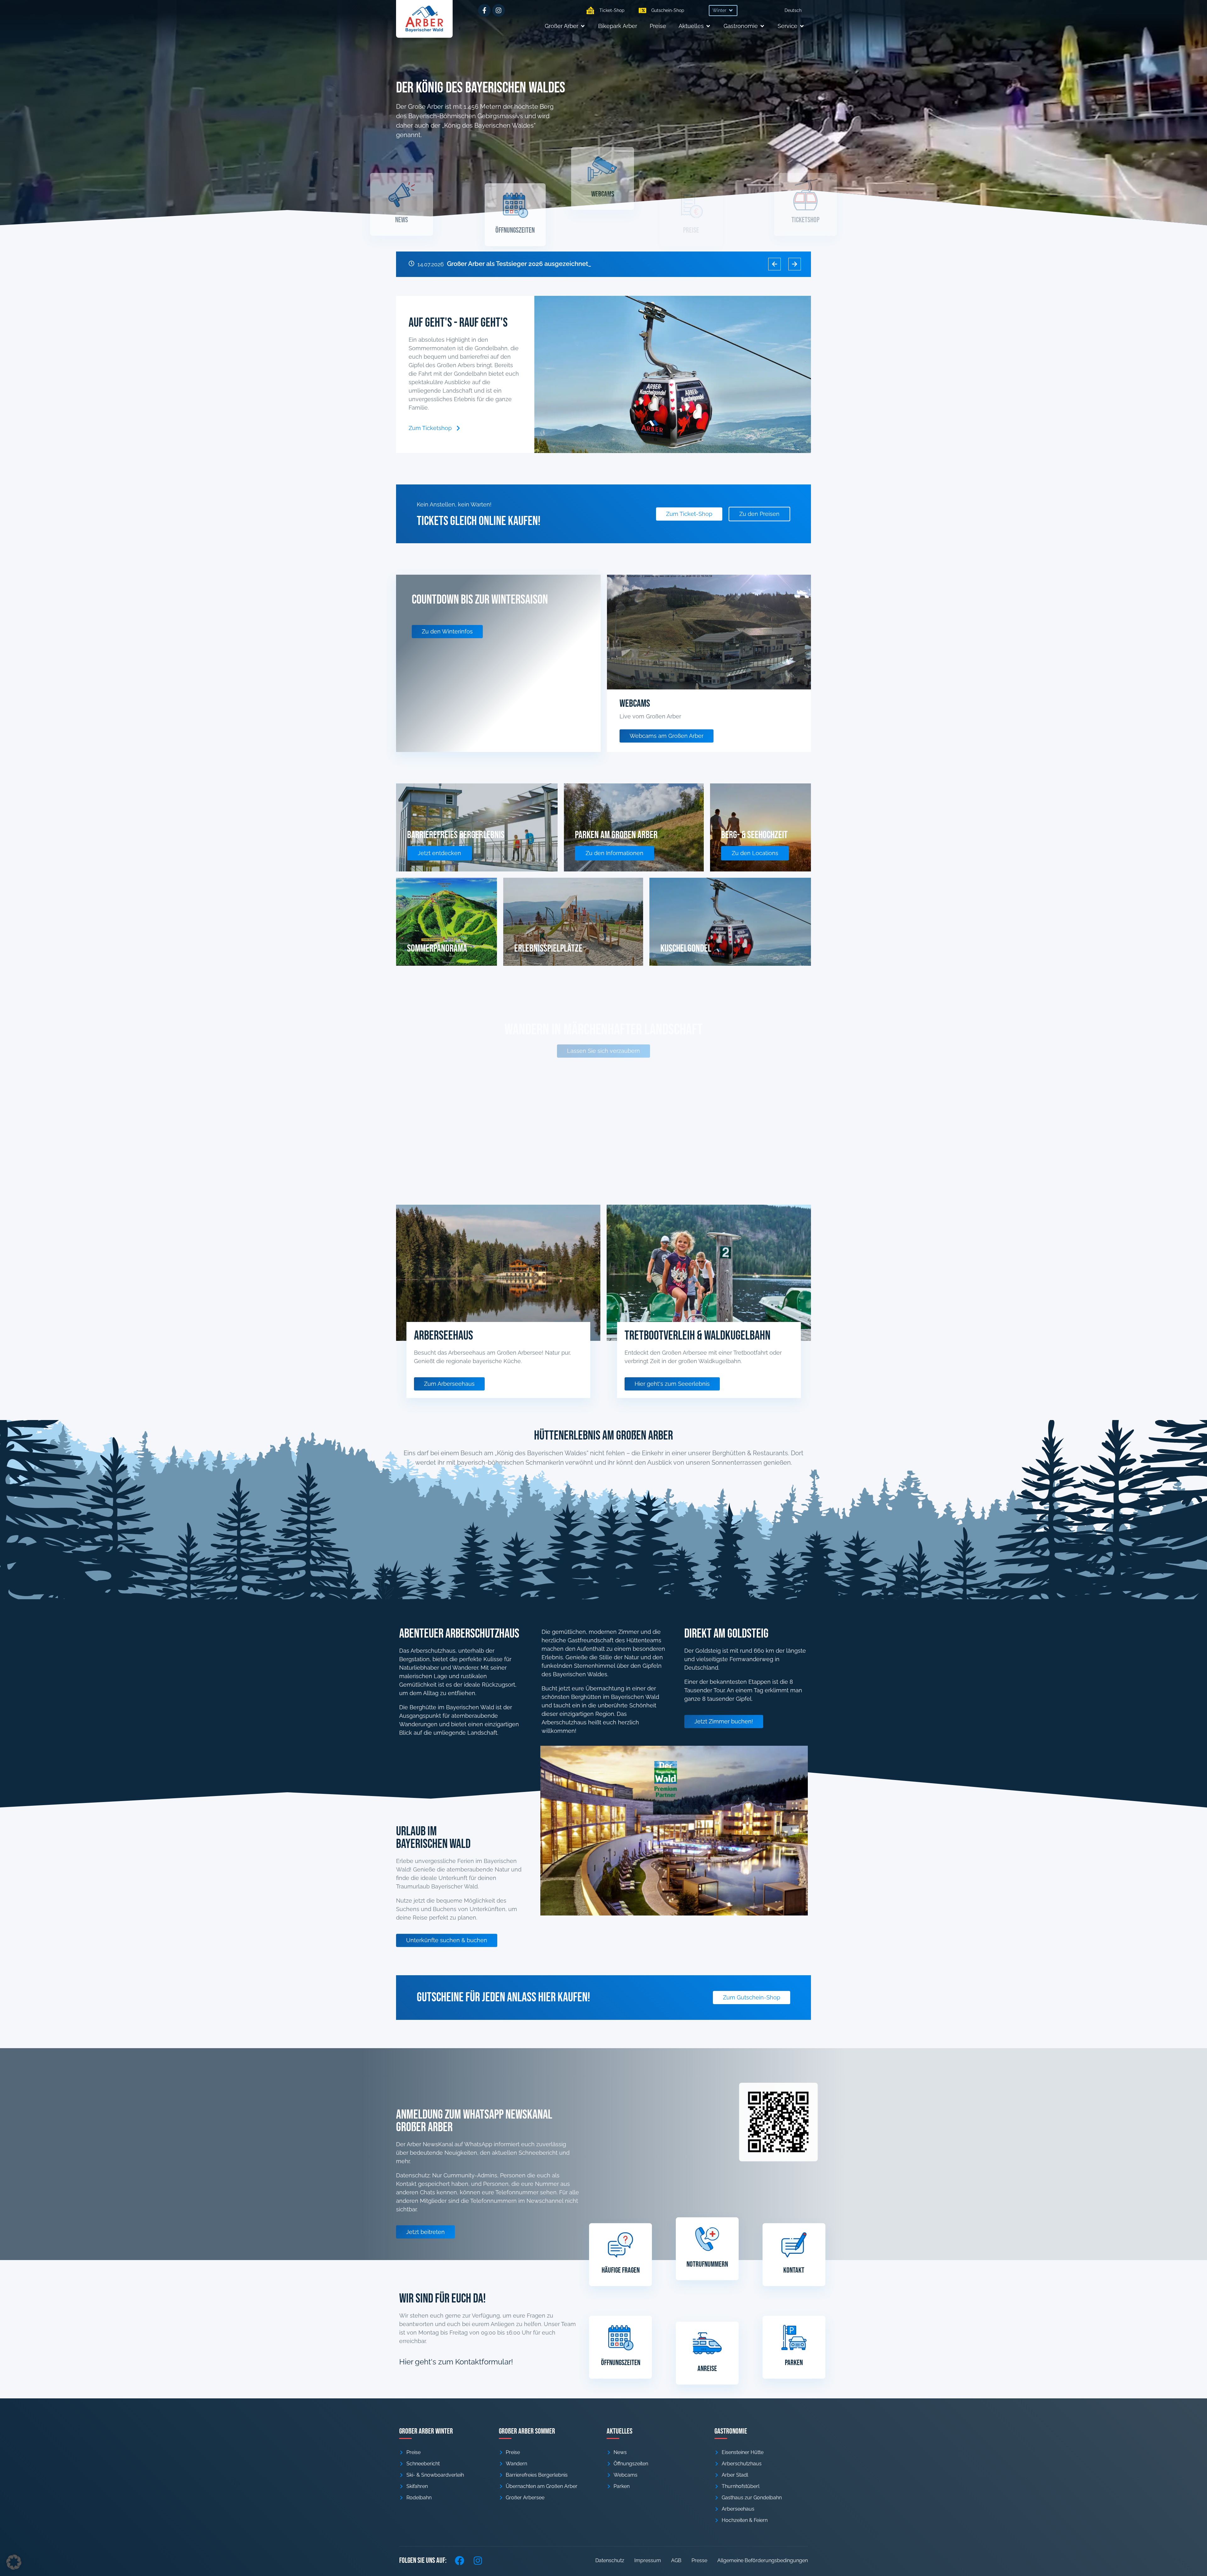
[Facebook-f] (484, 10)
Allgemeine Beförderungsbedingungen (763, 2560)
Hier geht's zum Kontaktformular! (456, 2362)
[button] (723, 11)
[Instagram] (499, 10)
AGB (676, 2560)
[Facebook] (460, 2561)
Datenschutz (610, 2560)
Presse (699, 2560)
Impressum (648, 2560)
